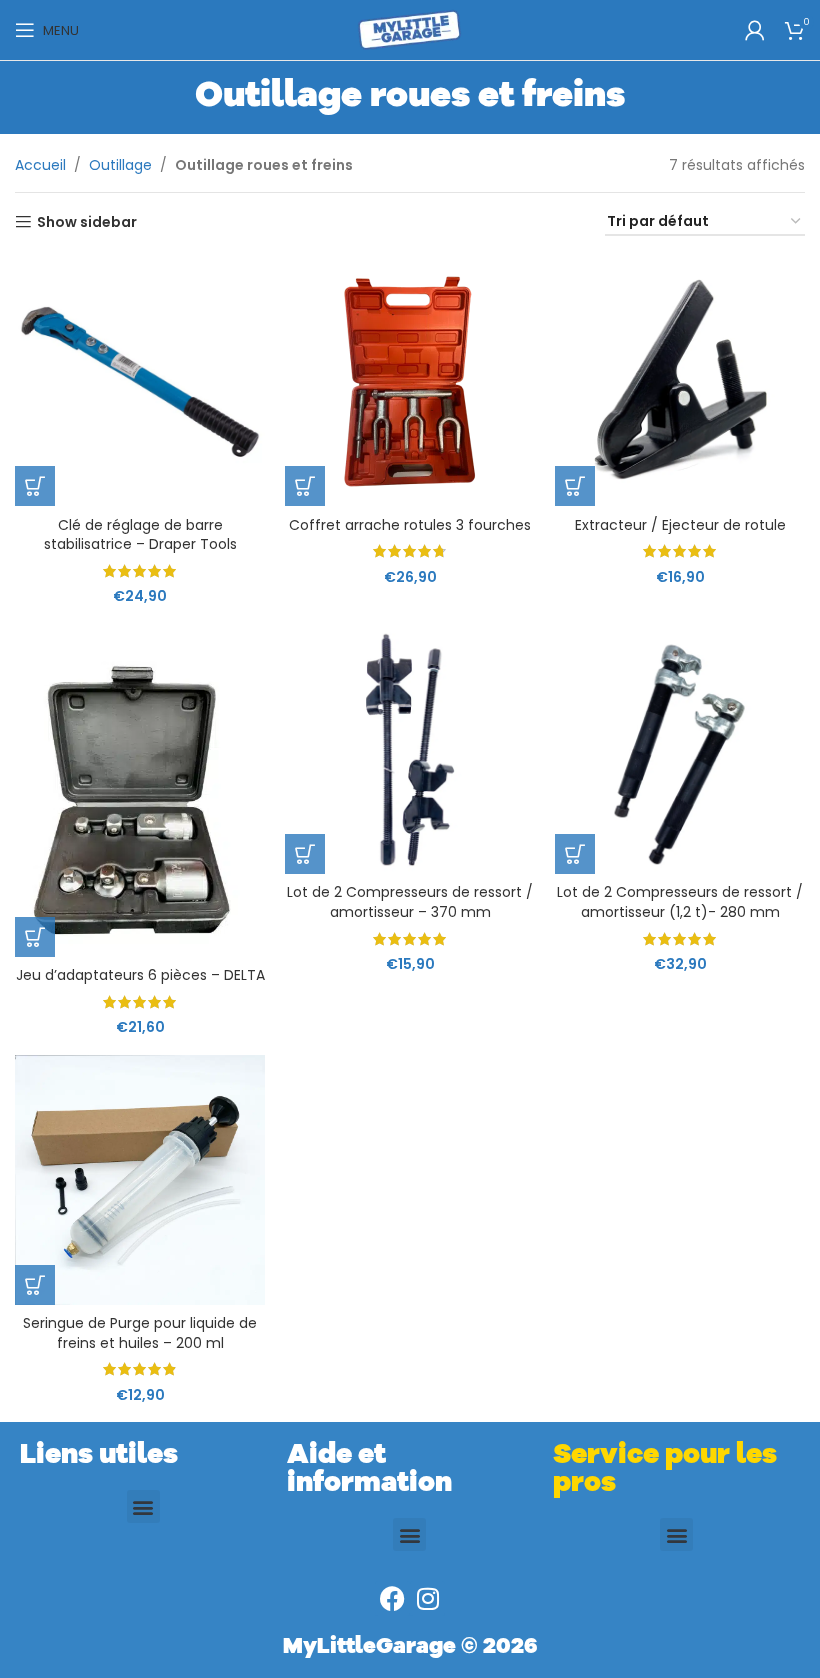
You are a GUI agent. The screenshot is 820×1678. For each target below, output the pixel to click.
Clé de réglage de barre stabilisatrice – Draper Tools (140, 535)
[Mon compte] (755, 30)
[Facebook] (392, 1598)
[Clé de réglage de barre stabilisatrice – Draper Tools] (140, 381)
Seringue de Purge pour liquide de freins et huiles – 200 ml (140, 1333)
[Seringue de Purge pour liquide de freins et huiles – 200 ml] (140, 1180)
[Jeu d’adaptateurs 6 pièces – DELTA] (140, 790)
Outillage (120, 165)
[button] (35, 486)
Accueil (40, 165)
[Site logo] (410, 29)
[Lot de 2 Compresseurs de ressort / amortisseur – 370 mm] (410, 749)
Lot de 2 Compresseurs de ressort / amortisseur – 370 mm (410, 902)
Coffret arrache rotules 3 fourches (410, 525)
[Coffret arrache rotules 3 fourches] (410, 381)
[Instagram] (427, 1598)
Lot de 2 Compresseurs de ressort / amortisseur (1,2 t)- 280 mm (680, 902)
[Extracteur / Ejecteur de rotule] (680, 381)
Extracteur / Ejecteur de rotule (680, 525)
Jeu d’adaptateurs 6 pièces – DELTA (140, 975)
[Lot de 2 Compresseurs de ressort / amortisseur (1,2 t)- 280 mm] (680, 749)
